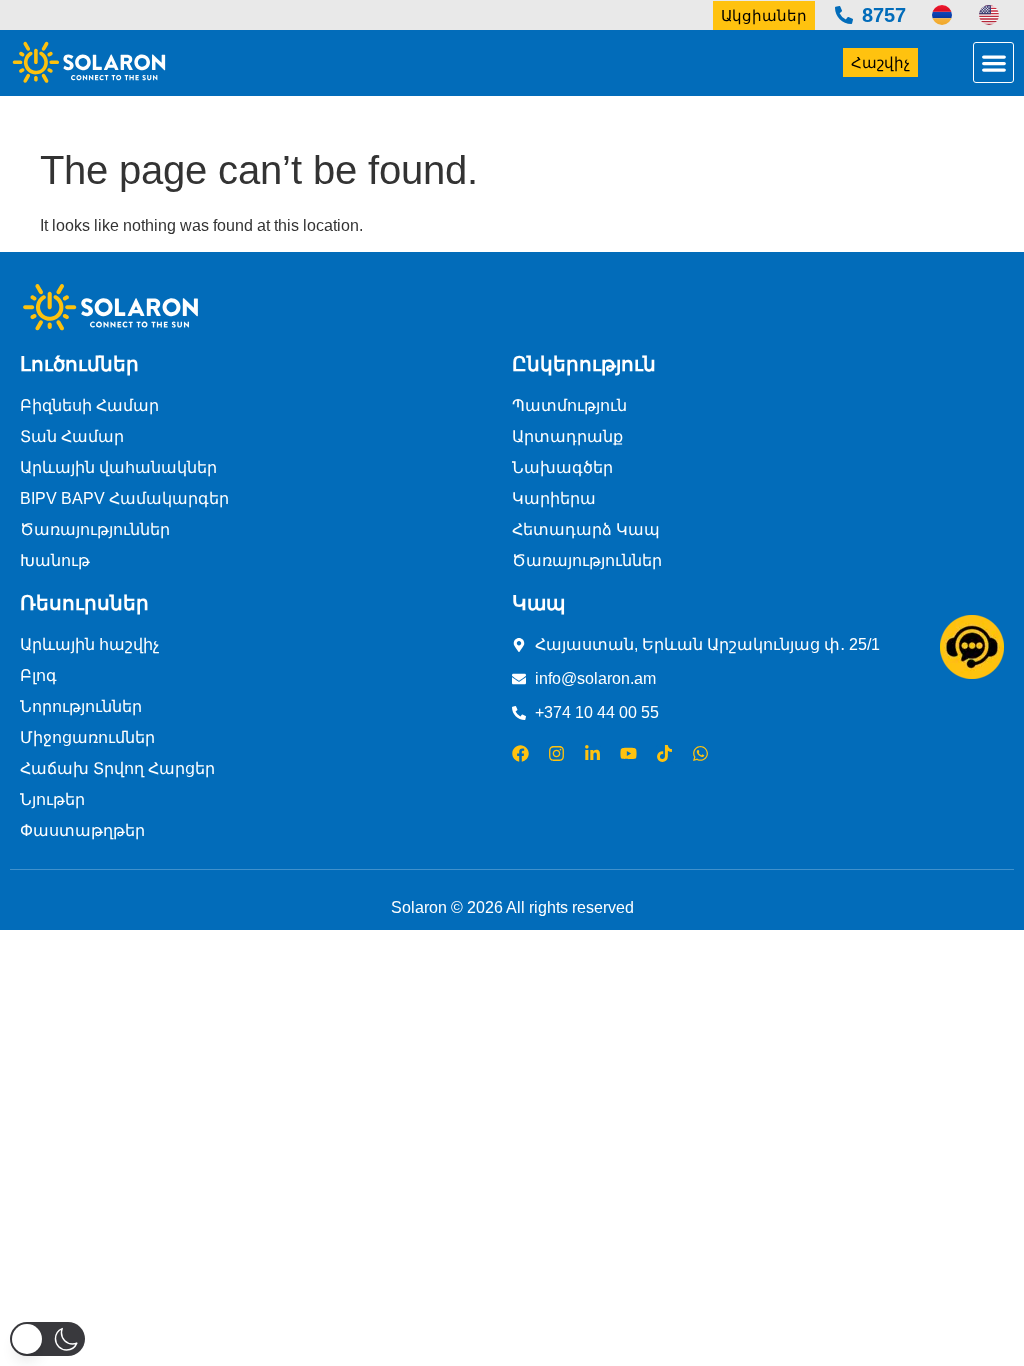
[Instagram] (556, 753)
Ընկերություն (584, 364)
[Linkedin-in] (592, 753)
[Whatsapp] (700, 753)
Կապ (538, 603)
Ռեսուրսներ (84, 603)
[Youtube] (628, 753)
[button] (993, 62)
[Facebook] (520, 753)
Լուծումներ (79, 364)
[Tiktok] (664, 753)
